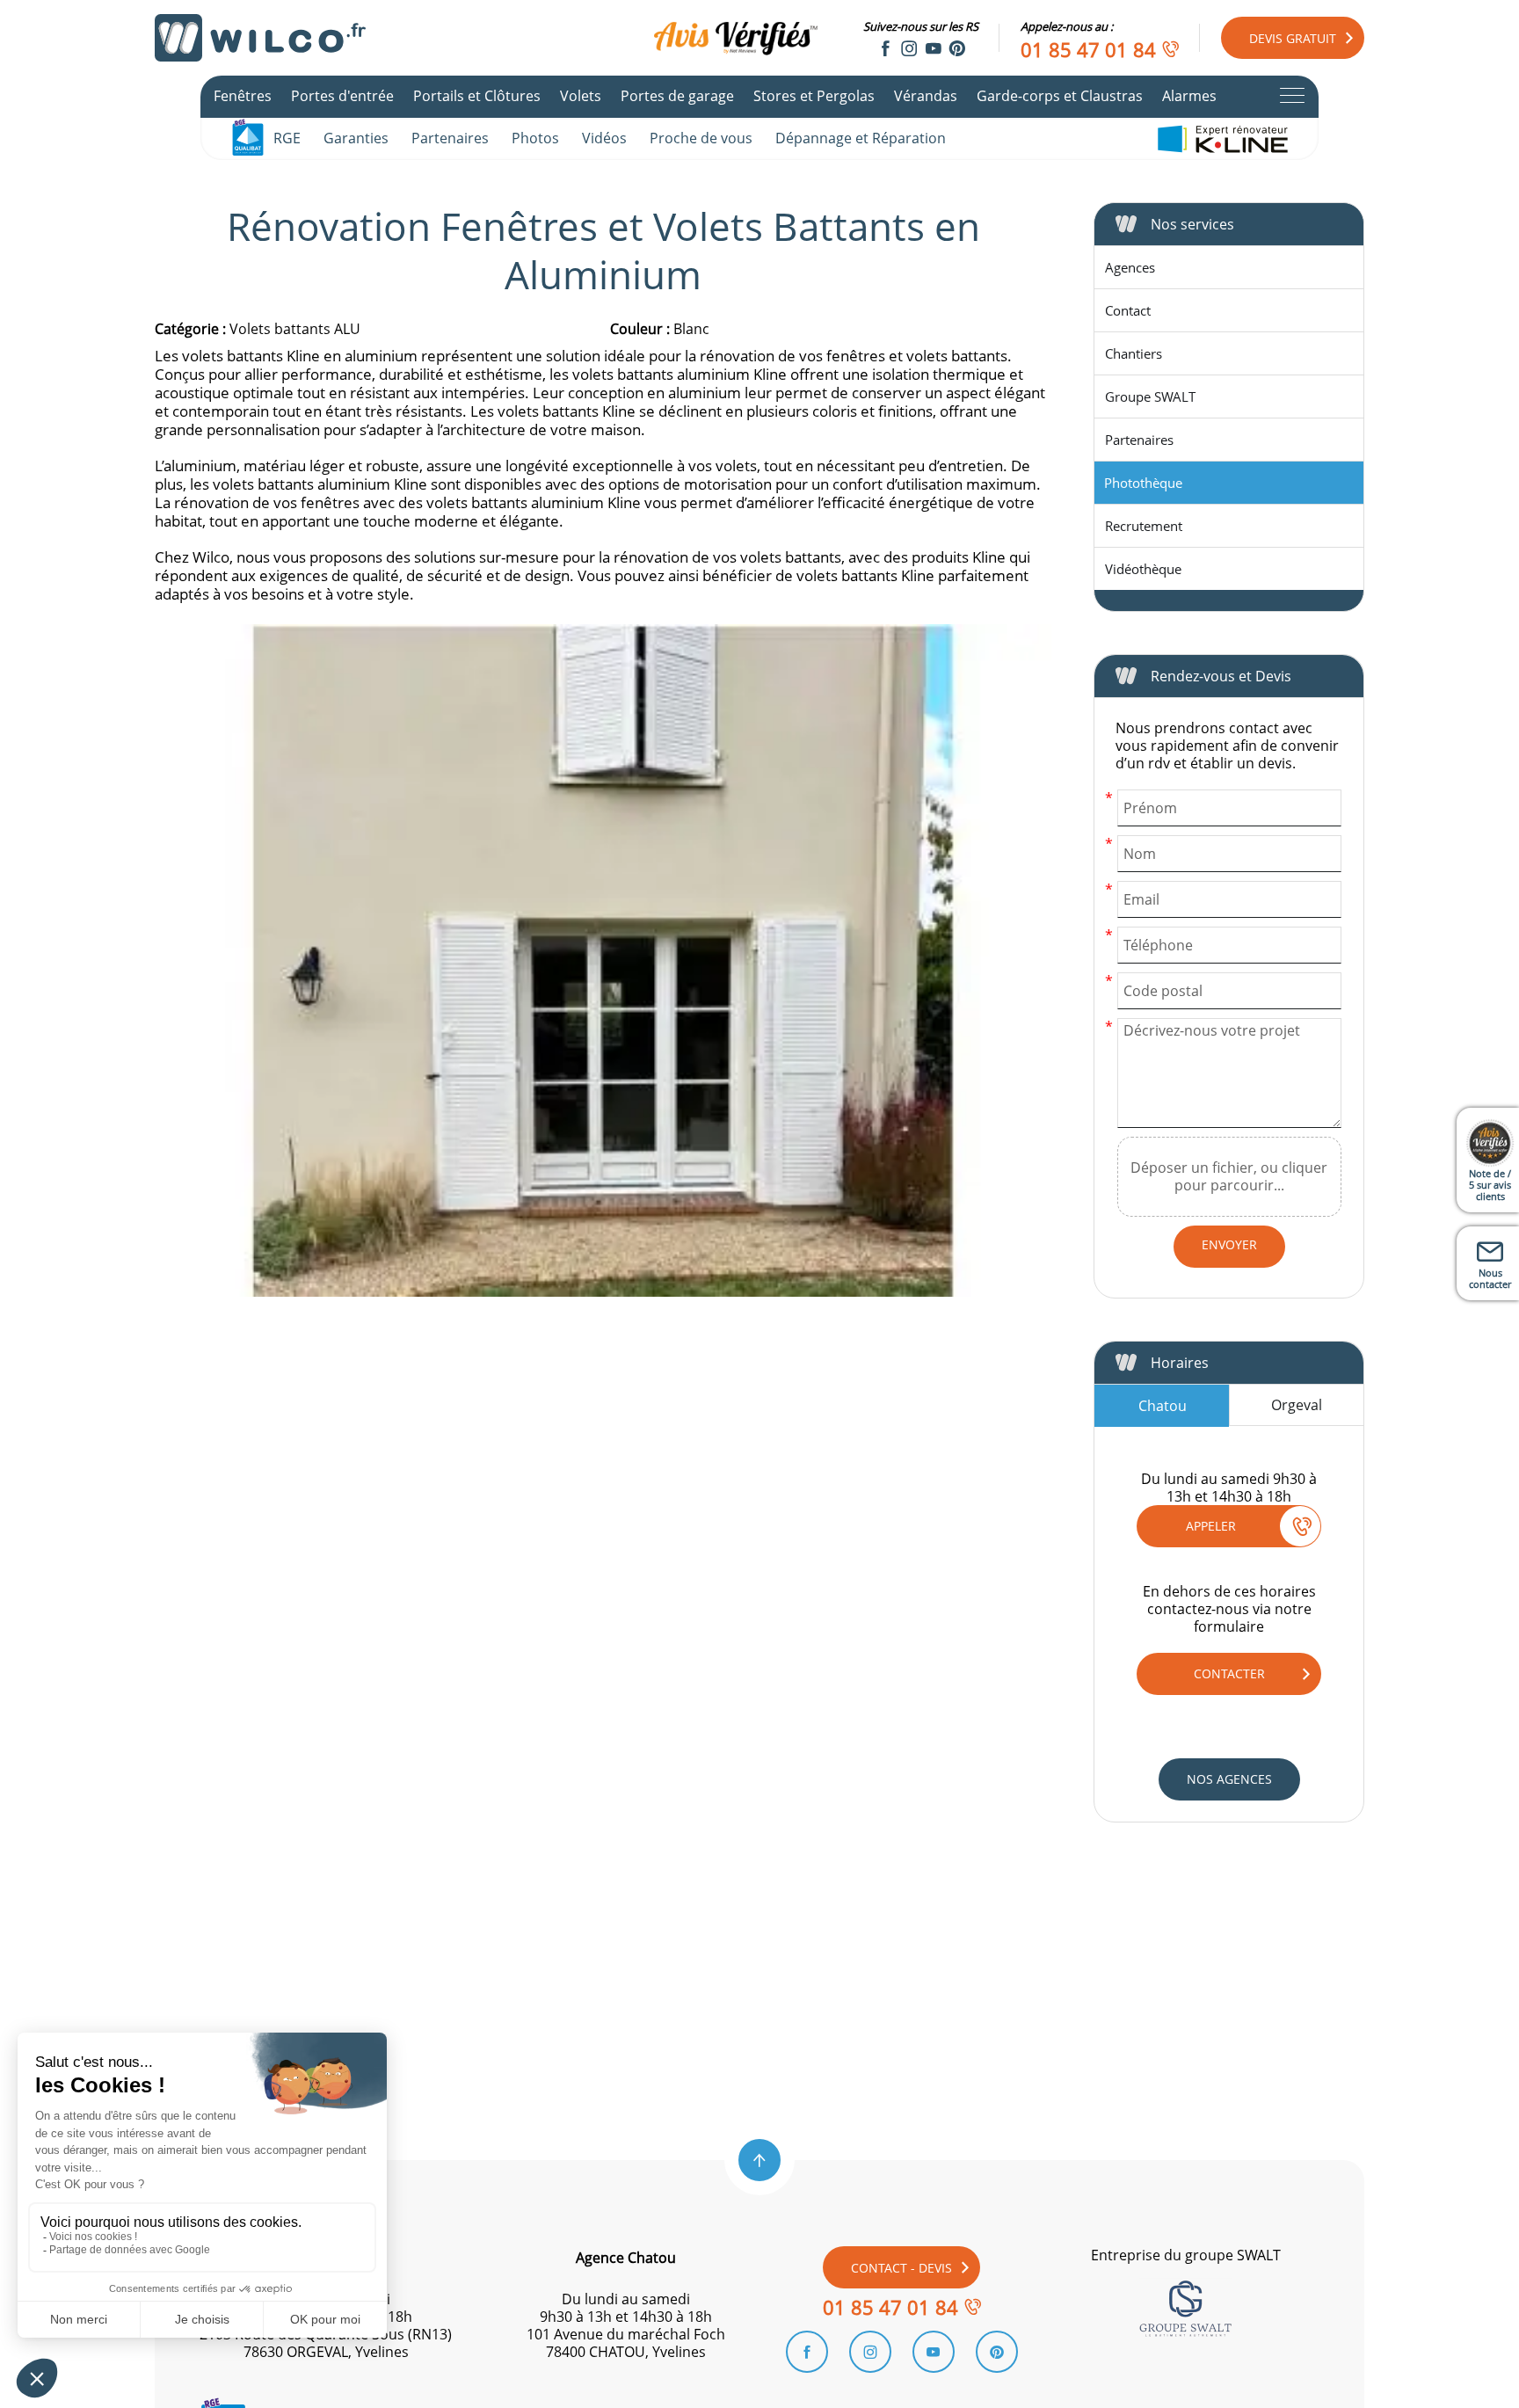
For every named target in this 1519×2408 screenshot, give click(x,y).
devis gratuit (1293, 38)
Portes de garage (677, 96)
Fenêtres (243, 96)
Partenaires (450, 138)
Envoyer (1229, 1244)
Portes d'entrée (342, 96)
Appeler (1211, 1526)
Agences (1130, 267)
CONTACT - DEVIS (901, 2268)
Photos (535, 138)
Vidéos (604, 138)
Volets (581, 96)
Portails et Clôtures (477, 96)
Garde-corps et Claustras (1060, 96)
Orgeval (1297, 1405)
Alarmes (1189, 96)
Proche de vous (701, 138)
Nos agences (1229, 1779)
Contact (1128, 310)
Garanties (356, 138)
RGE (287, 138)
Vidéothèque (1143, 569)
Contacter (1229, 1673)
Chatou (1163, 1406)
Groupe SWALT (1150, 396)
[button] (759, 2160)
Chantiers (1134, 353)
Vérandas (926, 96)
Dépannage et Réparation (861, 138)
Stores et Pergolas (814, 96)
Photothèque (1143, 483)
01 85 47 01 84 (1088, 49)
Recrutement (1144, 526)
